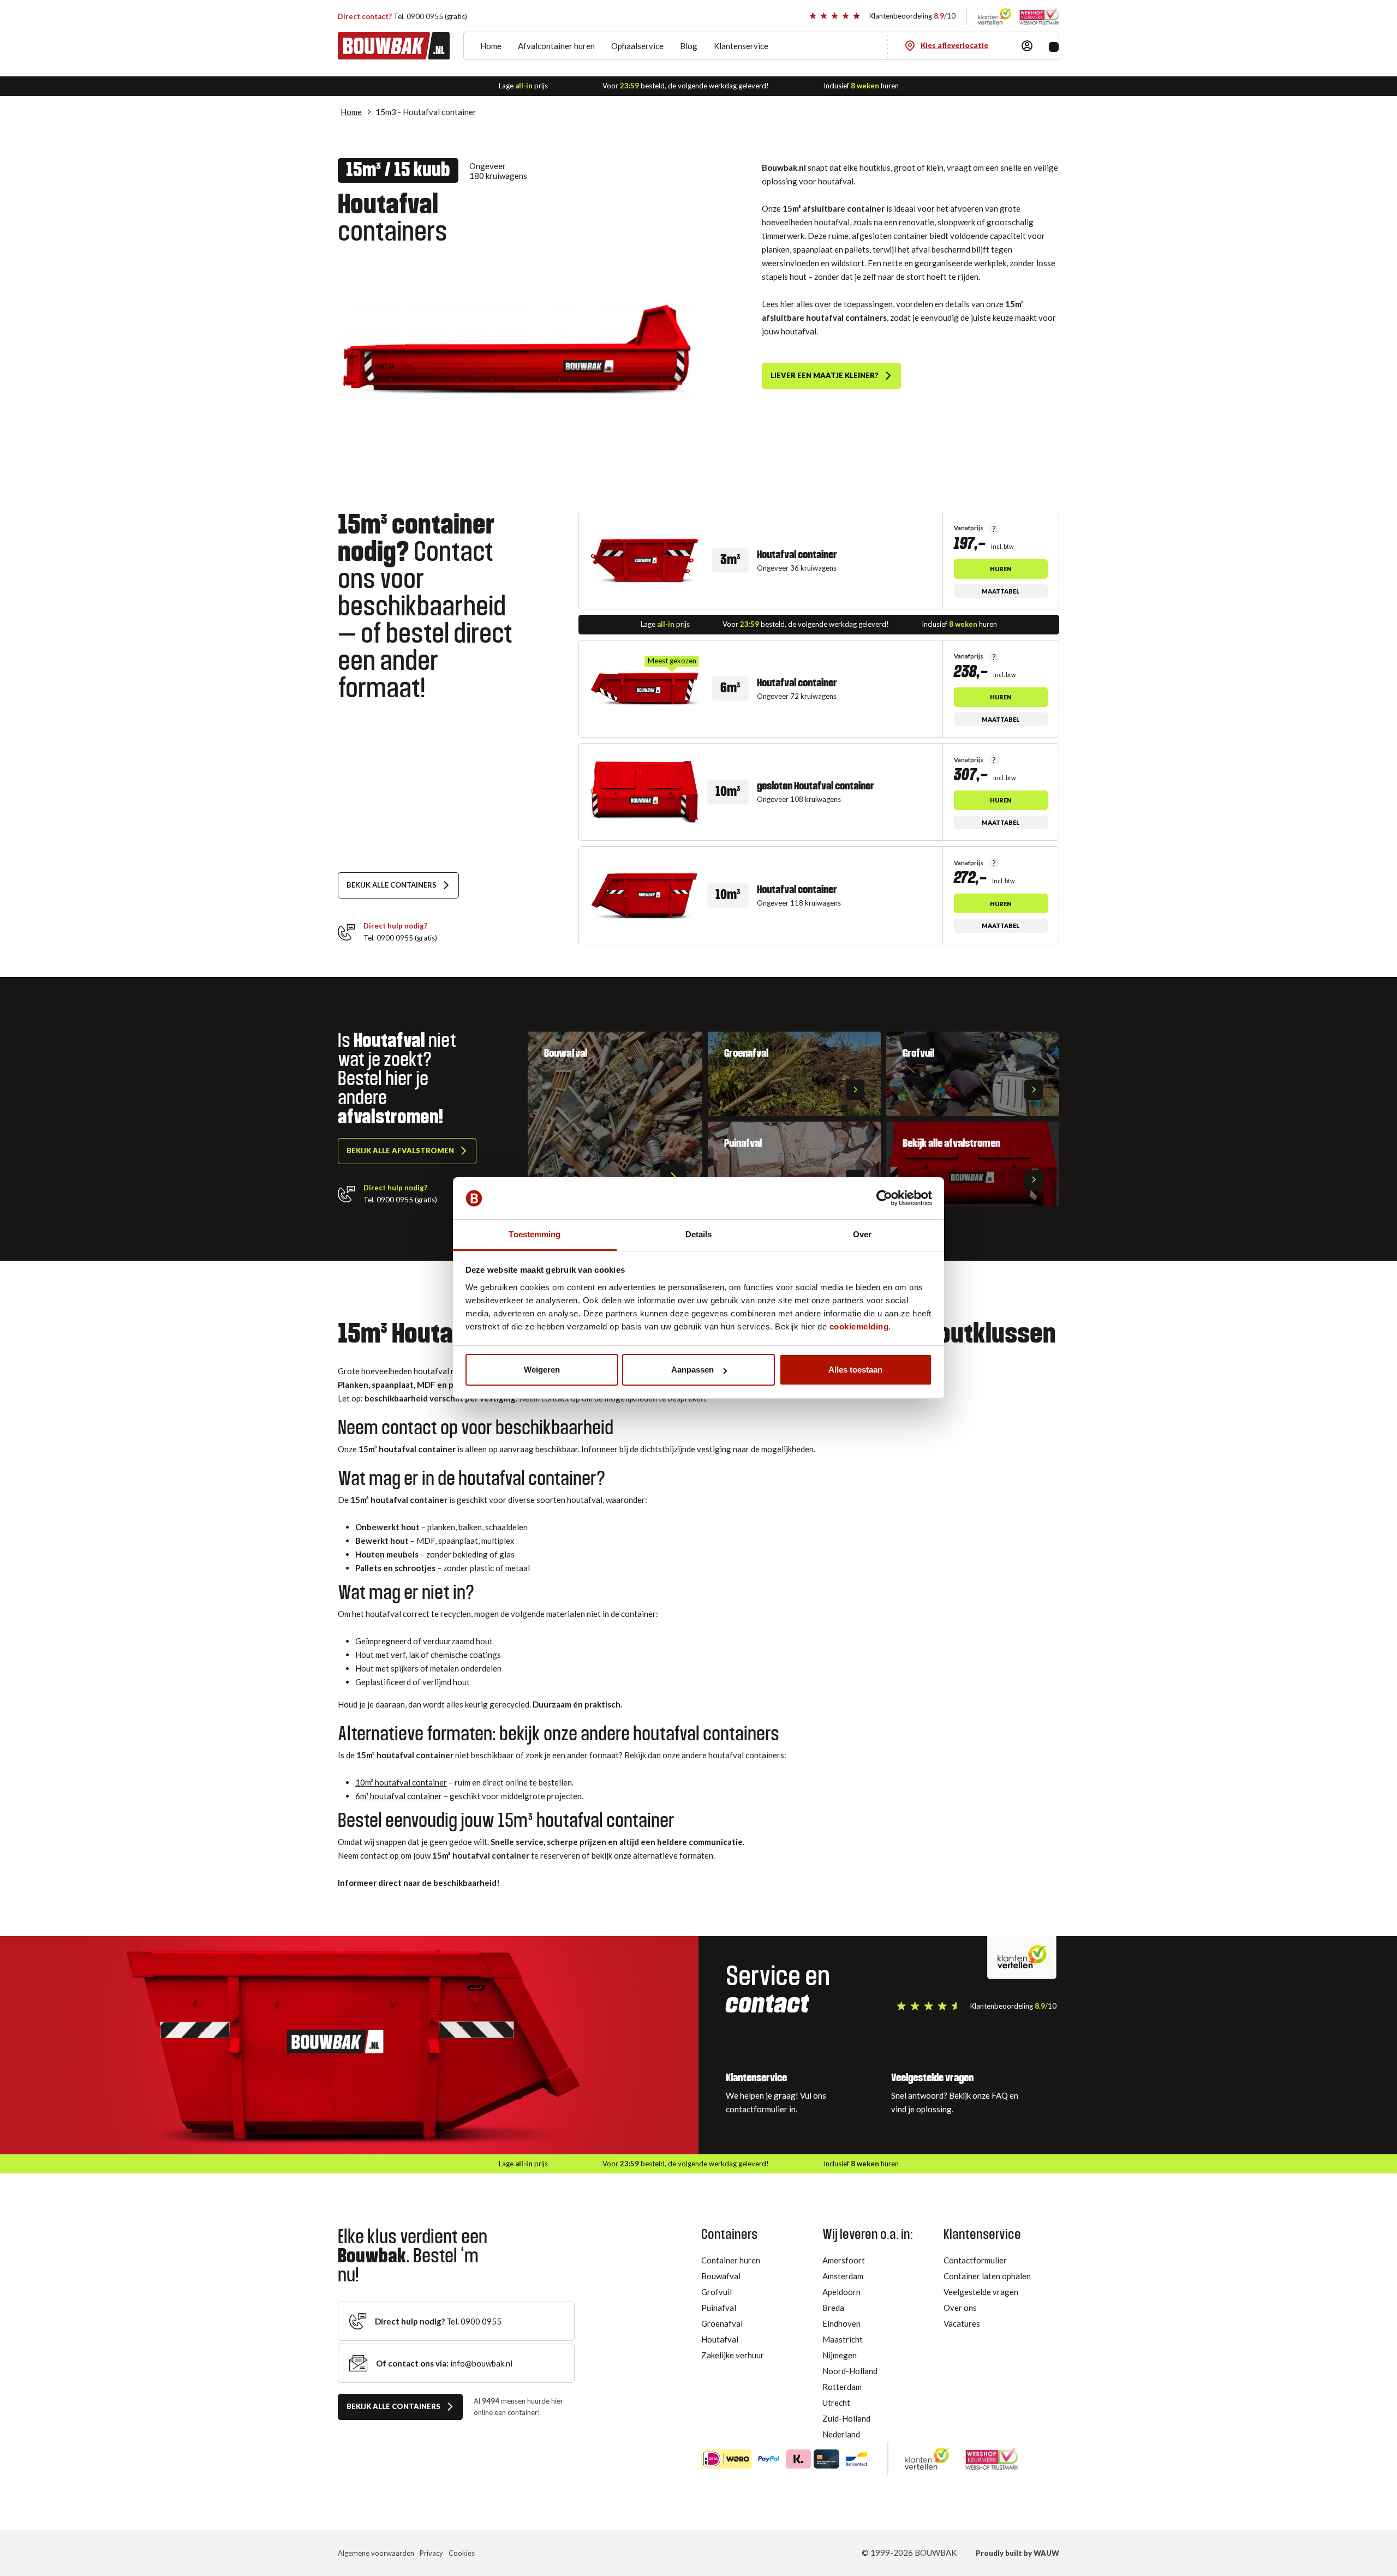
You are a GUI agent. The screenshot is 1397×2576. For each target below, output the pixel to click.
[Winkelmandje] (1054, 47)
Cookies (462, 2553)
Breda (833, 2308)
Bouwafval (721, 2276)
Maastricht (843, 2339)
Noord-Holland (850, 2371)
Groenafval (722, 2323)
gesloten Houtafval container (816, 786)
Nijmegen (840, 2355)
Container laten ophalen (987, 2276)
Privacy (431, 2553)
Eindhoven (841, 2323)
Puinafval (719, 2308)
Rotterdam (842, 2387)
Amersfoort (844, 2260)
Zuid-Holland (846, 2418)
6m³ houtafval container (399, 1796)
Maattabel (1001, 591)
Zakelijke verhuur (733, 2355)
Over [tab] (862, 1234)
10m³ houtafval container (401, 1782)
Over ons (960, 2308)
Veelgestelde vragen (981, 2292)
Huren (1001, 569)
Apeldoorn (841, 2292)
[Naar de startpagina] (394, 46)
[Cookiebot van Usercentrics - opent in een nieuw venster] (884, 1199)
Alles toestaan (855, 1370)
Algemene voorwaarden (376, 2553)
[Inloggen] (1027, 46)
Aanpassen (692, 1370)
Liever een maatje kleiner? (825, 375)
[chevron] (673, 1177)
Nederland (841, 2434)
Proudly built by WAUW (1017, 2553)
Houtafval (720, 2339)
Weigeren (542, 1370)
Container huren (731, 2260)
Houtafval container (797, 555)
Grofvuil (717, 2292)
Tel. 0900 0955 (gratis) (402, 16)
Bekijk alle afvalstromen (400, 1151)
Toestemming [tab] (535, 1234)
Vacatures (962, 2323)
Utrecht (836, 2403)
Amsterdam (843, 2276)
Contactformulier (975, 2260)
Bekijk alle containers (392, 885)
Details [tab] (699, 1234)
